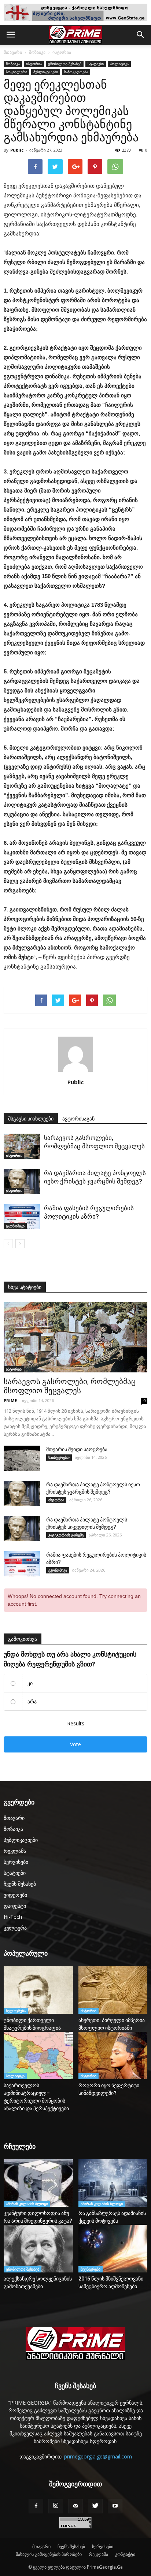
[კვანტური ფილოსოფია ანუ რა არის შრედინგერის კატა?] (38, 2183)
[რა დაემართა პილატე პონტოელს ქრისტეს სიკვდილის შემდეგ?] (22, 1529)
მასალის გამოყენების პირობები (49, 2554)
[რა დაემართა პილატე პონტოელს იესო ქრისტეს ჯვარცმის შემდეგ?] (22, 1181)
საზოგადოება (76, 72)
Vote (75, 1744)
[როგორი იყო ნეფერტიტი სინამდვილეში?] (113, 2055)
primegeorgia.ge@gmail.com (98, 2456)
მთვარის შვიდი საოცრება (77, 1449)
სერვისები (16, 1862)
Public (17, 150)
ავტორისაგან (78, 1119)
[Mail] (75, 2506)
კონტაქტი (125, 2554)
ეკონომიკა (15, 1226)
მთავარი (13, 52)
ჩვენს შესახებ (20, 1884)
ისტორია (62, 52)
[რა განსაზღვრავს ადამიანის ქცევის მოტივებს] (113, 2183)
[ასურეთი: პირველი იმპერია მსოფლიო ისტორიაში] (113, 1990)
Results (76, 1723)
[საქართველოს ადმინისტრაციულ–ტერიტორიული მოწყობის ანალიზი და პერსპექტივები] (38, 2056)
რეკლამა (15, 1851)
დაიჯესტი (15, 1906)
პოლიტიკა (119, 64)
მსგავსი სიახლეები (31, 1119)
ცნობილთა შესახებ (65, 64)
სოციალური (16, 72)
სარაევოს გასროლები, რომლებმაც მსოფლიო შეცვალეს (70, 1386)
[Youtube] (115, 2506)
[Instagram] (56, 2506)
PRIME (10, 1400)
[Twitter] (95, 2506)
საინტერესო (59, 1457)
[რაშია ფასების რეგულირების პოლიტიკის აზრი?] (22, 1217)
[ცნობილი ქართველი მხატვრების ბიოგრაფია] (38, 1990)
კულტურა (15, 1928)
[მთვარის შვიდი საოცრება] (22, 1458)
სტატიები (96, 64)
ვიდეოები (15, 1895)
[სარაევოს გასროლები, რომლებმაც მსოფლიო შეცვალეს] (22, 1146)
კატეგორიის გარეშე (66, 1535)
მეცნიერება (91, 2269)
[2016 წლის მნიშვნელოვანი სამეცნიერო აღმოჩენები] (113, 2249)
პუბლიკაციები (46, 72)
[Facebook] (36, 2506)
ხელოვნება (16, 2011)
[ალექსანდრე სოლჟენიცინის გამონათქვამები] (38, 2249)
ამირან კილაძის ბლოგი (27, 2204)
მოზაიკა (37, 52)
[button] (141, 35)
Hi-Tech (13, 1917)
